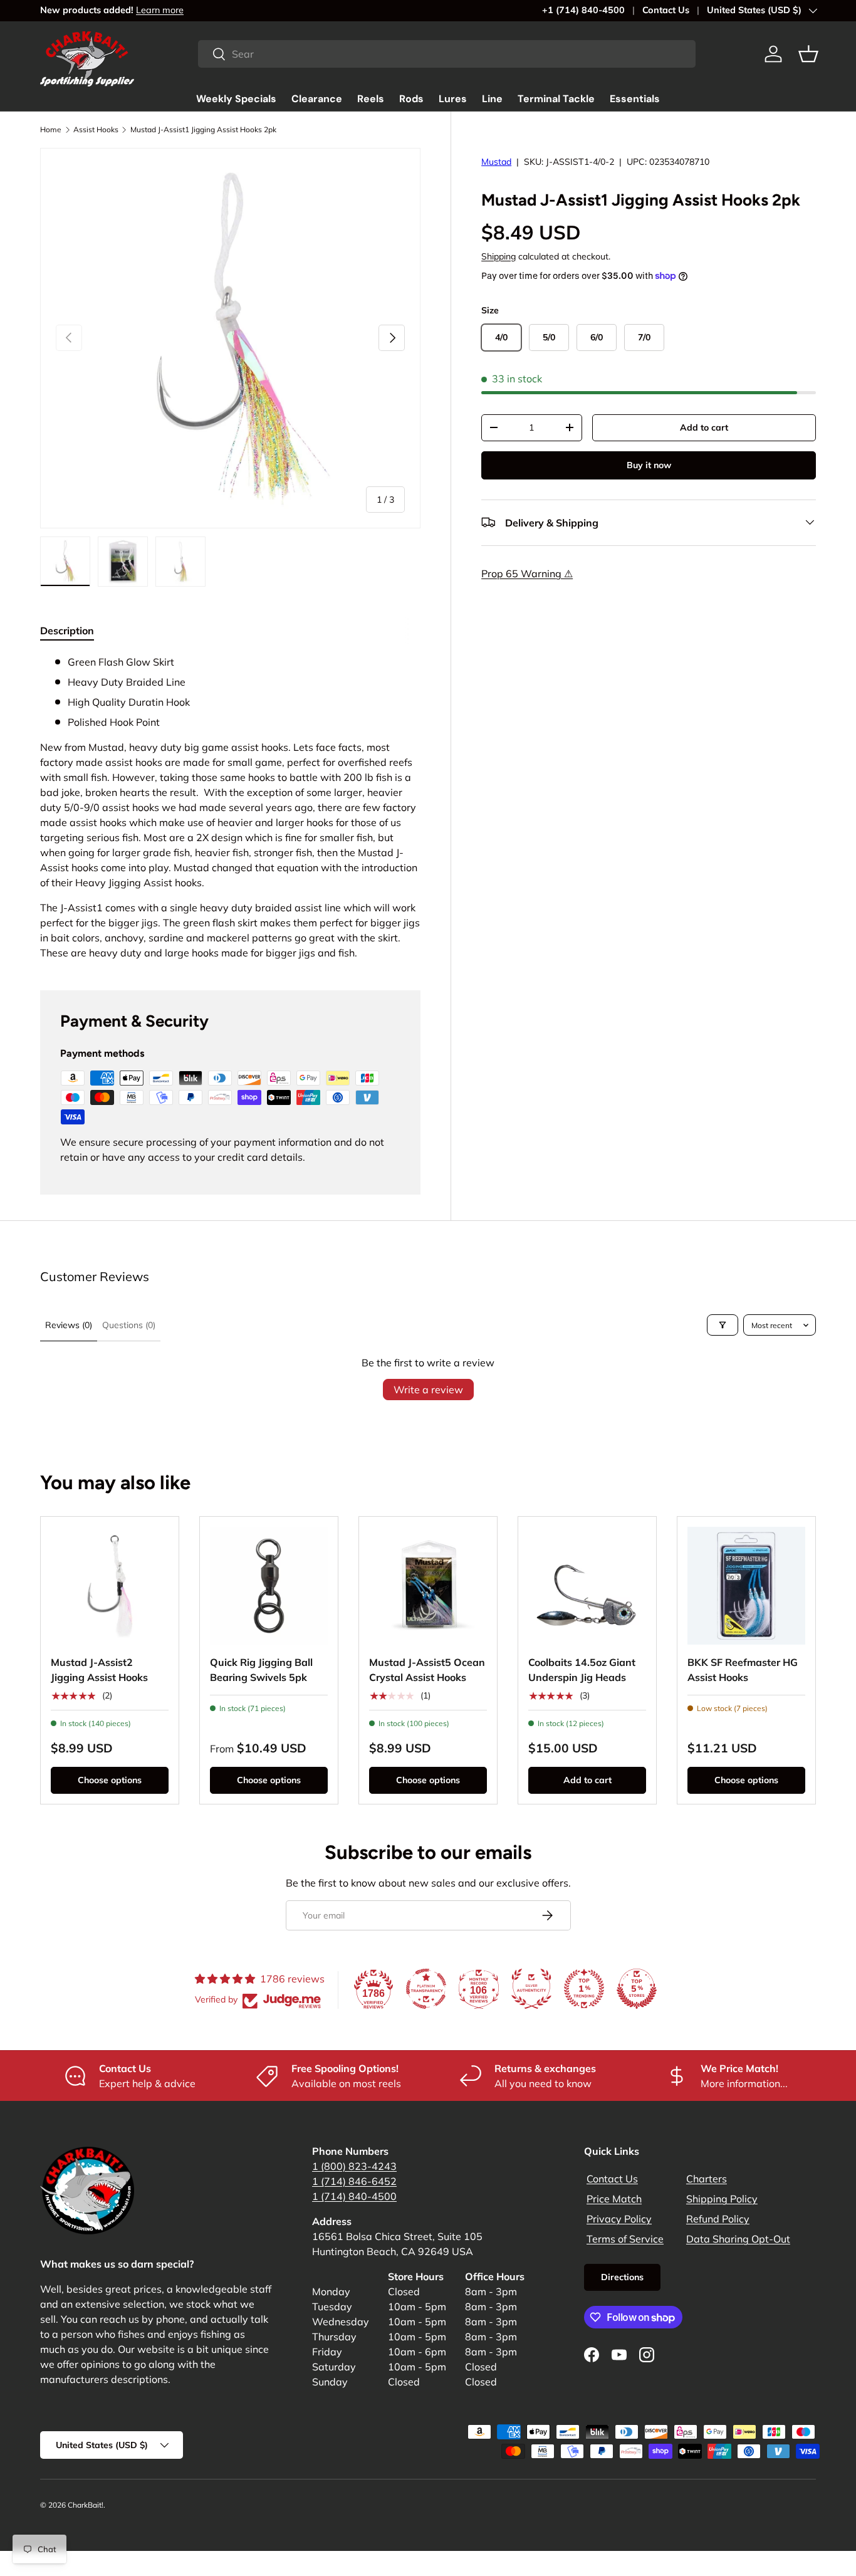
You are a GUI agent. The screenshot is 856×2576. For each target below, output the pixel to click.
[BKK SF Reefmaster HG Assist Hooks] (746, 1586)
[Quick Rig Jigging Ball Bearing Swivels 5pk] (269, 1586)
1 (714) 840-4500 (354, 2196)
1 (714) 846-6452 (354, 2181)
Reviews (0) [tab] (69, 1325)
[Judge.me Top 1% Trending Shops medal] (584, 1989)
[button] (808, 54)
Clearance (317, 99)
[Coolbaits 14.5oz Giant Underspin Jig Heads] (587, 1586)
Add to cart (704, 427)
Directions (622, 2277)
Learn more (160, 10)
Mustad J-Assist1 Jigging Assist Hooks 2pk (203, 129)
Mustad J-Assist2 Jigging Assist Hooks (99, 1670)
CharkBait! (86, 2505)
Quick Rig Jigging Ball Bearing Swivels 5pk (261, 1670)
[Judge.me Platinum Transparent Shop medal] (426, 1989)
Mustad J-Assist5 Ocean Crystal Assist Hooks (427, 1670)
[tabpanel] (230, 807)
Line (492, 99)
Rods (411, 99)
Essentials (635, 99)
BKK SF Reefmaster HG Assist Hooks (743, 1670)
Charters (707, 2179)
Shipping (498, 256)
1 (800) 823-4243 (354, 2166)
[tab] (67, 631)
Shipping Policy (722, 2199)
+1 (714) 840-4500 (583, 10)
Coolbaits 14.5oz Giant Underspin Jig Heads (582, 1670)
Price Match (614, 2199)
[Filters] (723, 1325)
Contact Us (666, 10)
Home (51, 129)
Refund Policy (718, 2219)
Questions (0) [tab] (129, 1325)
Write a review (428, 1390)
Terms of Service (625, 2239)
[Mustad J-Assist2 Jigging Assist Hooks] (110, 1586)
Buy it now (649, 464)
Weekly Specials (236, 99)
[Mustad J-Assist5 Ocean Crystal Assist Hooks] (428, 1586)
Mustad (496, 162)
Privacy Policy (619, 2219)
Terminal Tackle (556, 99)
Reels (371, 99)
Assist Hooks (96, 129)
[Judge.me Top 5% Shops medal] (637, 1989)
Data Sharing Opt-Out (738, 2239)
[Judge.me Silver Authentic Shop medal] (531, 1989)
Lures (453, 99)
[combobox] (447, 54)
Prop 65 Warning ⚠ (527, 573)
